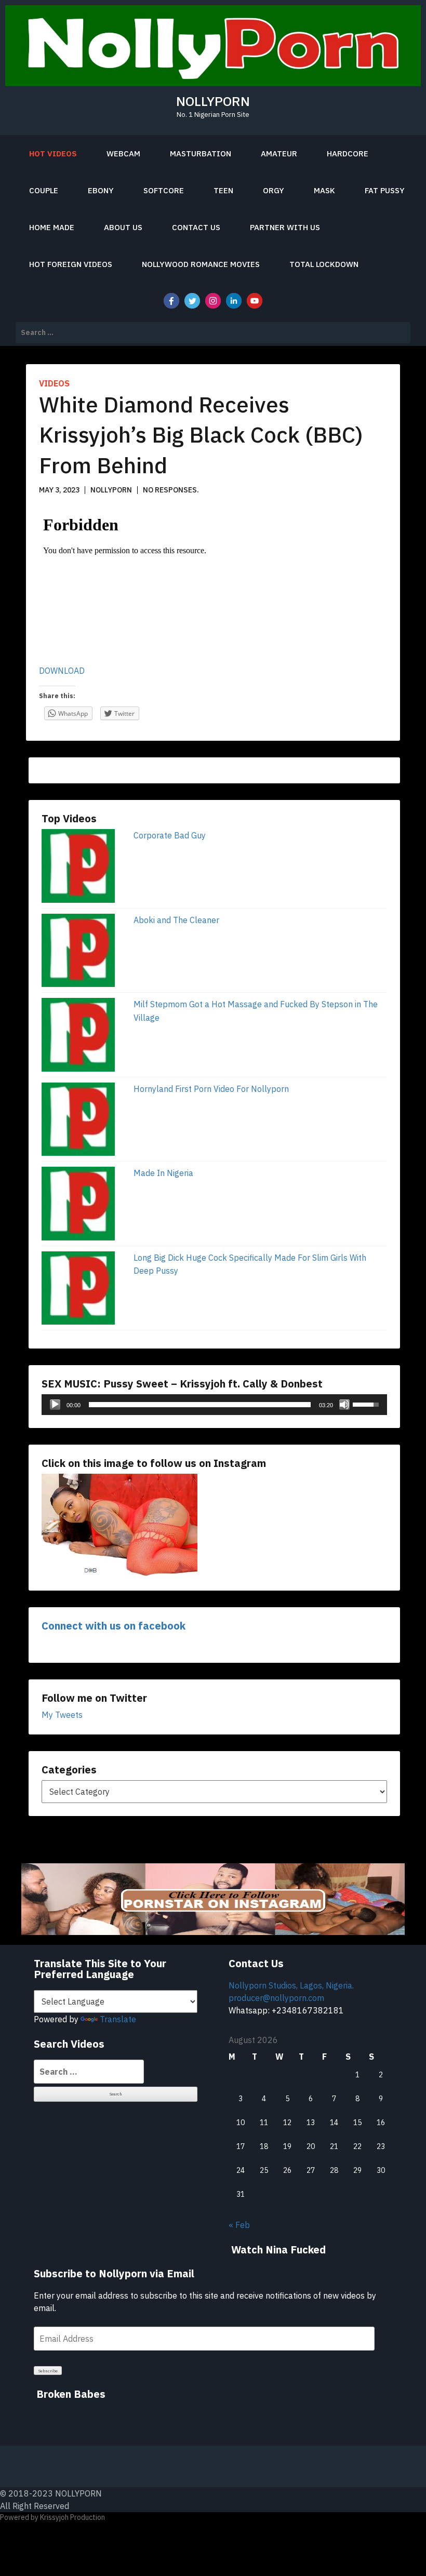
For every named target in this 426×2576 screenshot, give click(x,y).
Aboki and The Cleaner (176, 920)
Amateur (279, 154)
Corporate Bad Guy (170, 835)
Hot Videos (53, 154)
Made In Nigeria (163, 1173)
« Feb (239, 2225)
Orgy (274, 190)
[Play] (55, 1405)
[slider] (200, 1405)
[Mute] (344, 1405)
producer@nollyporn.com (276, 1998)
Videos (54, 383)
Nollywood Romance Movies (201, 264)
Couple (44, 190)
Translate (118, 2019)
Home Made (52, 227)
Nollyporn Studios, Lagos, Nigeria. (291, 1985)
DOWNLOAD (62, 671)
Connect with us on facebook (114, 1626)
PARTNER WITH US (285, 227)
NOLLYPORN (213, 101)
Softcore (164, 190)
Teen (223, 190)
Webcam (123, 154)
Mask (324, 190)
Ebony (101, 190)
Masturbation (201, 154)
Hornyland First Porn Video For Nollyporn (211, 1089)
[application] (214, 1405)
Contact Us (196, 227)
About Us (123, 227)
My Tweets (62, 1715)
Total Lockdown (324, 264)
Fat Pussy (385, 190)
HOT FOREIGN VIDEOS (71, 264)
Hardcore (348, 154)
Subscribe (48, 2371)
